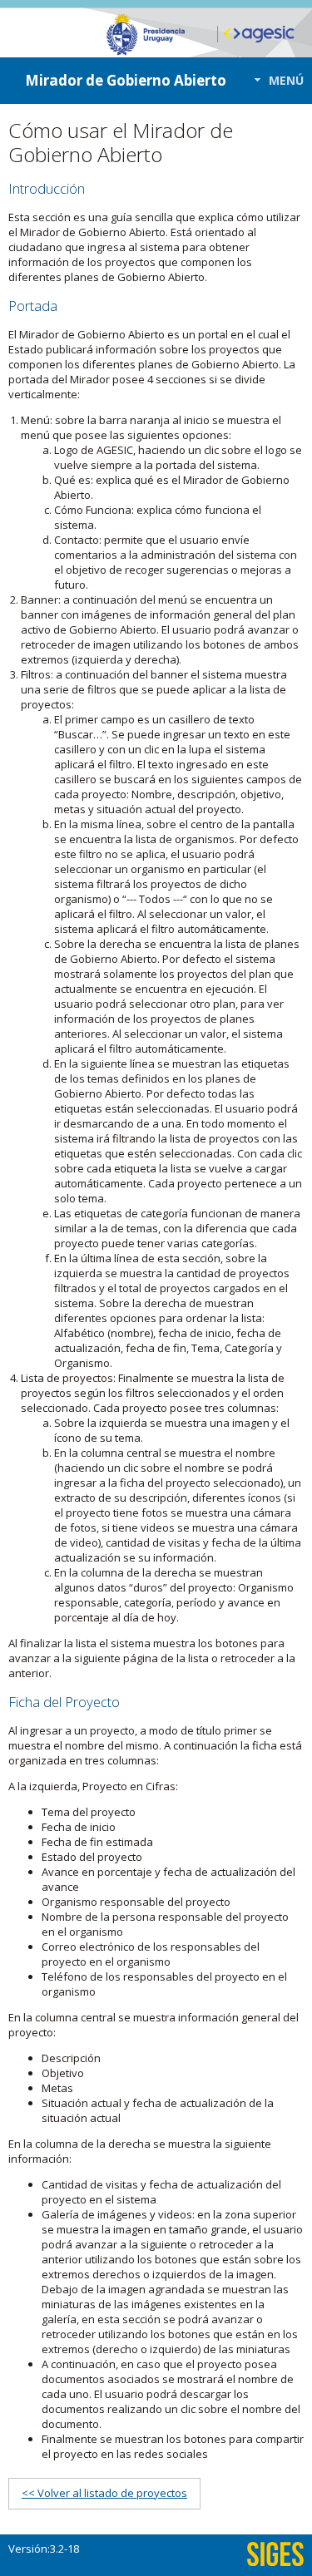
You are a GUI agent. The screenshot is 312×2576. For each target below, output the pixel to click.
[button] (274, 80)
